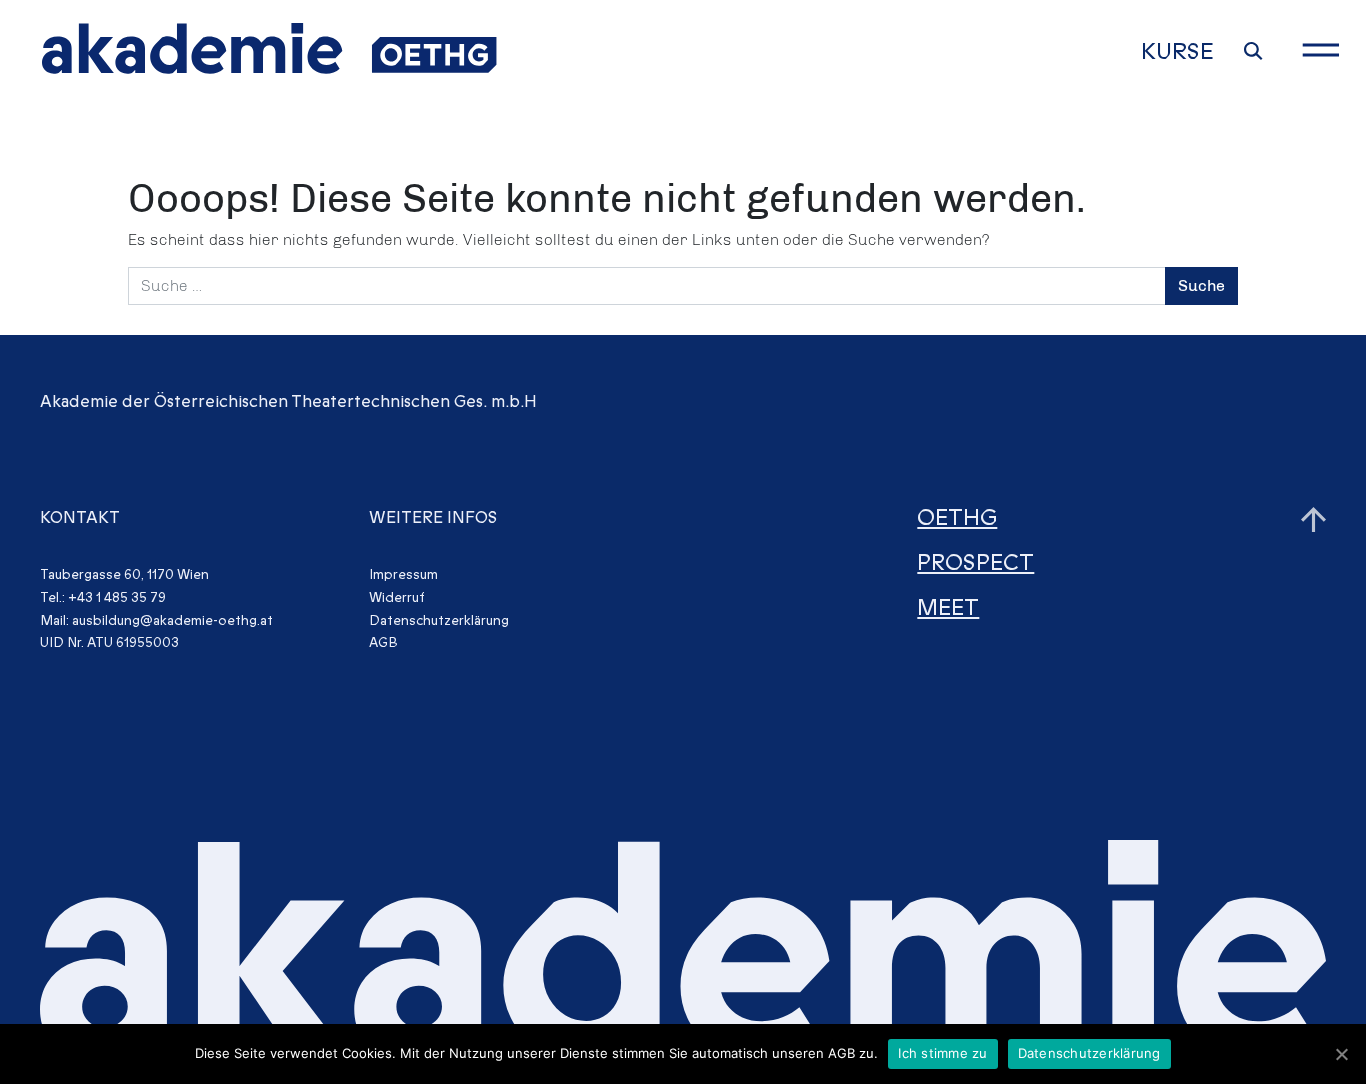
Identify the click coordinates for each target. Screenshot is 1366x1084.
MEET (948, 608)
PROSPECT (975, 563)
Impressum (403, 574)
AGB (383, 642)
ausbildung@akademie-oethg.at (172, 620)
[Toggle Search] (1254, 51)
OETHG (957, 518)
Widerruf (397, 597)
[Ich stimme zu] (1341, 1054)
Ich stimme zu (942, 1053)
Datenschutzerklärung (439, 620)
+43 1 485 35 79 (117, 597)
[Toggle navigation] (1321, 50)
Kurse (1177, 52)
